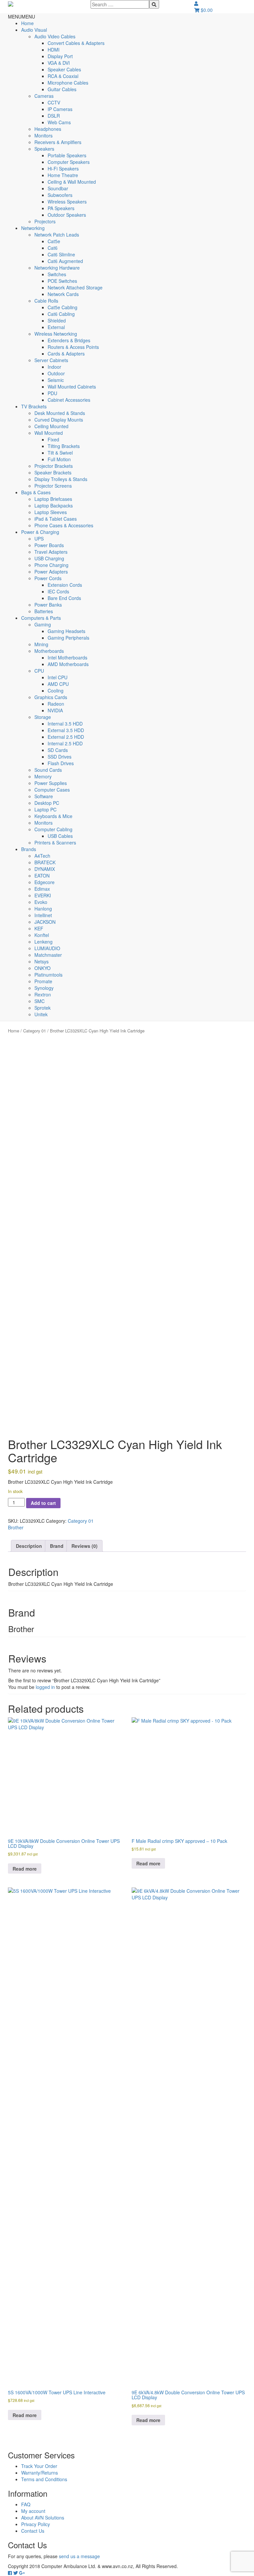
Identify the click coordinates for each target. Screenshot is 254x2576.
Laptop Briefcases (53, 499)
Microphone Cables (68, 83)
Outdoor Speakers (67, 215)
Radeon (56, 704)
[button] (21, 17)
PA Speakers (61, 208)
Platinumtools (48, 975)
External (56, 327)
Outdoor (56, 373)
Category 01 (35, 1031)
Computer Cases (52, 790)
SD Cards (58, 750)
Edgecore (44, 882)
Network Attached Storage (75, 287)
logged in (45, 1687)
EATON (42, 876)
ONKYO (42, 968)
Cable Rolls (46, 301)
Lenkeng (43, 942)
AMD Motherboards (68, 664)
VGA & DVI (59, 63)
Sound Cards (48, 770)
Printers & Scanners (55, 842)
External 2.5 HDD (66, 737)
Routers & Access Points (73, 347)
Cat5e (54, 241)
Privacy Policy (36, 2524)
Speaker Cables (64, 69)
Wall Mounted (49, 433)
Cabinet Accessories (69, 400)
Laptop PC (45, 809)
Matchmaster (48, 955)
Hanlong (43, 909)
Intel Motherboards (67, 657)
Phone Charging (51, 565)
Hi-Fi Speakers (63, 168)
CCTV (54, 102)
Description (29, 1546)
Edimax (42, 889)
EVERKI (43, 895)
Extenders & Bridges (69, 340)
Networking (33, 228)
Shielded (57, 320)
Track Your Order (39, 2466)
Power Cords (48, 578)
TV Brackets (34, 406)
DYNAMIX (45, 869)
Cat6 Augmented (65, 261)
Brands (29, 849)
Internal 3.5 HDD (65, 724)
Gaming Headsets (66, 631)
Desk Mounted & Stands (60, 413)
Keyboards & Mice (53, 816)
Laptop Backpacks (54, 505)
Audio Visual (34, 30)
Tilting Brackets (64, 446)
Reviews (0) (85, 1546)
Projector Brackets (54, 466)
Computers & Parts (41, 618)
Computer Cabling (53, 829)
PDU (52, 393)
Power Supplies (51, 783)
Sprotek (42, 1008)
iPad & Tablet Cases (56, 519)
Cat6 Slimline (61, 254)
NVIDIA (55, 710)
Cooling (56, 691)
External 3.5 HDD (66, 730)
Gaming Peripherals (68, 638)
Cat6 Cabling (61, 314)
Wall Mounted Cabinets (72, 387)
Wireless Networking (56, 334)
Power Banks (48, 605)
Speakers (44, 149)
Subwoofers (60, 195)
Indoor (54, 367)
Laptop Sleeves (51, 512)
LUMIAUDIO (47, 948)
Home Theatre (63, 175)
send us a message (79, 2556)
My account (33, 2511)
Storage (43, 717)
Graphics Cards (51, 697)
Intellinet (43, 915)
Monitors (43, 135)
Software (44, 796)
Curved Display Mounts (59, 420)
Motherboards (49, 651)
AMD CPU (58, 684)
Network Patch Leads (57, 235)
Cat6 (53, 248)
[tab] (29, 1546)
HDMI (54, 50)
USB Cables (60, 836)
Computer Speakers (69, 162)
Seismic (56, 380)
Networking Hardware (57, 268)
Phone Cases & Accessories (64, 525)
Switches (57, 274)
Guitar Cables (62, 89)
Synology (44, 988)
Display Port (60, 56)
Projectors (45, 221)
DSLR (54, 116)
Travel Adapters (51, 552)
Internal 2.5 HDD (65, 743)
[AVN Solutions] (11, 3)
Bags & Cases (36, 492)
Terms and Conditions (44, 2479)
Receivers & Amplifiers (58, 142)
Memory (43, 776)
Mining (41, 644)
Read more (25, 1869)
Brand (57, 1546)
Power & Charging (40, 532)
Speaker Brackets (53, 472)
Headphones (48, 129)
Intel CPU (58, 677)
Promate (43, 981)
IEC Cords (58, 591)
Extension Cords (65, 585)
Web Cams (59, 122)
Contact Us (33, 2531)
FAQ (26, 2504)
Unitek (41, 1014)
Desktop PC (47, 803)
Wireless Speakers (67, 202)
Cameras (44, 96)
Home (27, 23)
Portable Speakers (67, 155)
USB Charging (49, 558)
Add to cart (43, 1503)
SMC (40, 1001)
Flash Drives (61, 763)
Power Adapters (51, 572)
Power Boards (49, 545)
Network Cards (63, 294)
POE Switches (62, 281)
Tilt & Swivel (60, 453)
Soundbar (58, 188)
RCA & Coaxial (63, 76)
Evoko (41, 902)
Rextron (43, 994)
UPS (39, 539)
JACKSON (45, 922)
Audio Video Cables (55, 36)
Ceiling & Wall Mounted (72, 182)
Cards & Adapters (66, 354)
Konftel (42, 935)
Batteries (44, 611)
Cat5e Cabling (63, 307)
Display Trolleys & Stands (61, 479)
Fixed (53, 439)
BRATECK (45, 862)
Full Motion (59, 459)
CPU (39, 671)
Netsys (42, 961)
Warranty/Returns (40, 2473)
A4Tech (42, 856)
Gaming (43, 624)
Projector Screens (53, 486)
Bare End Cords (64, 598)
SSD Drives (60, 757)
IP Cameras (60, 109)
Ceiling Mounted (51, 426)
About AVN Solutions (43, 2518)
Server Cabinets (51, 360)
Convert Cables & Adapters (76, 43)
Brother (16, 1527)
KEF (39, 928)
